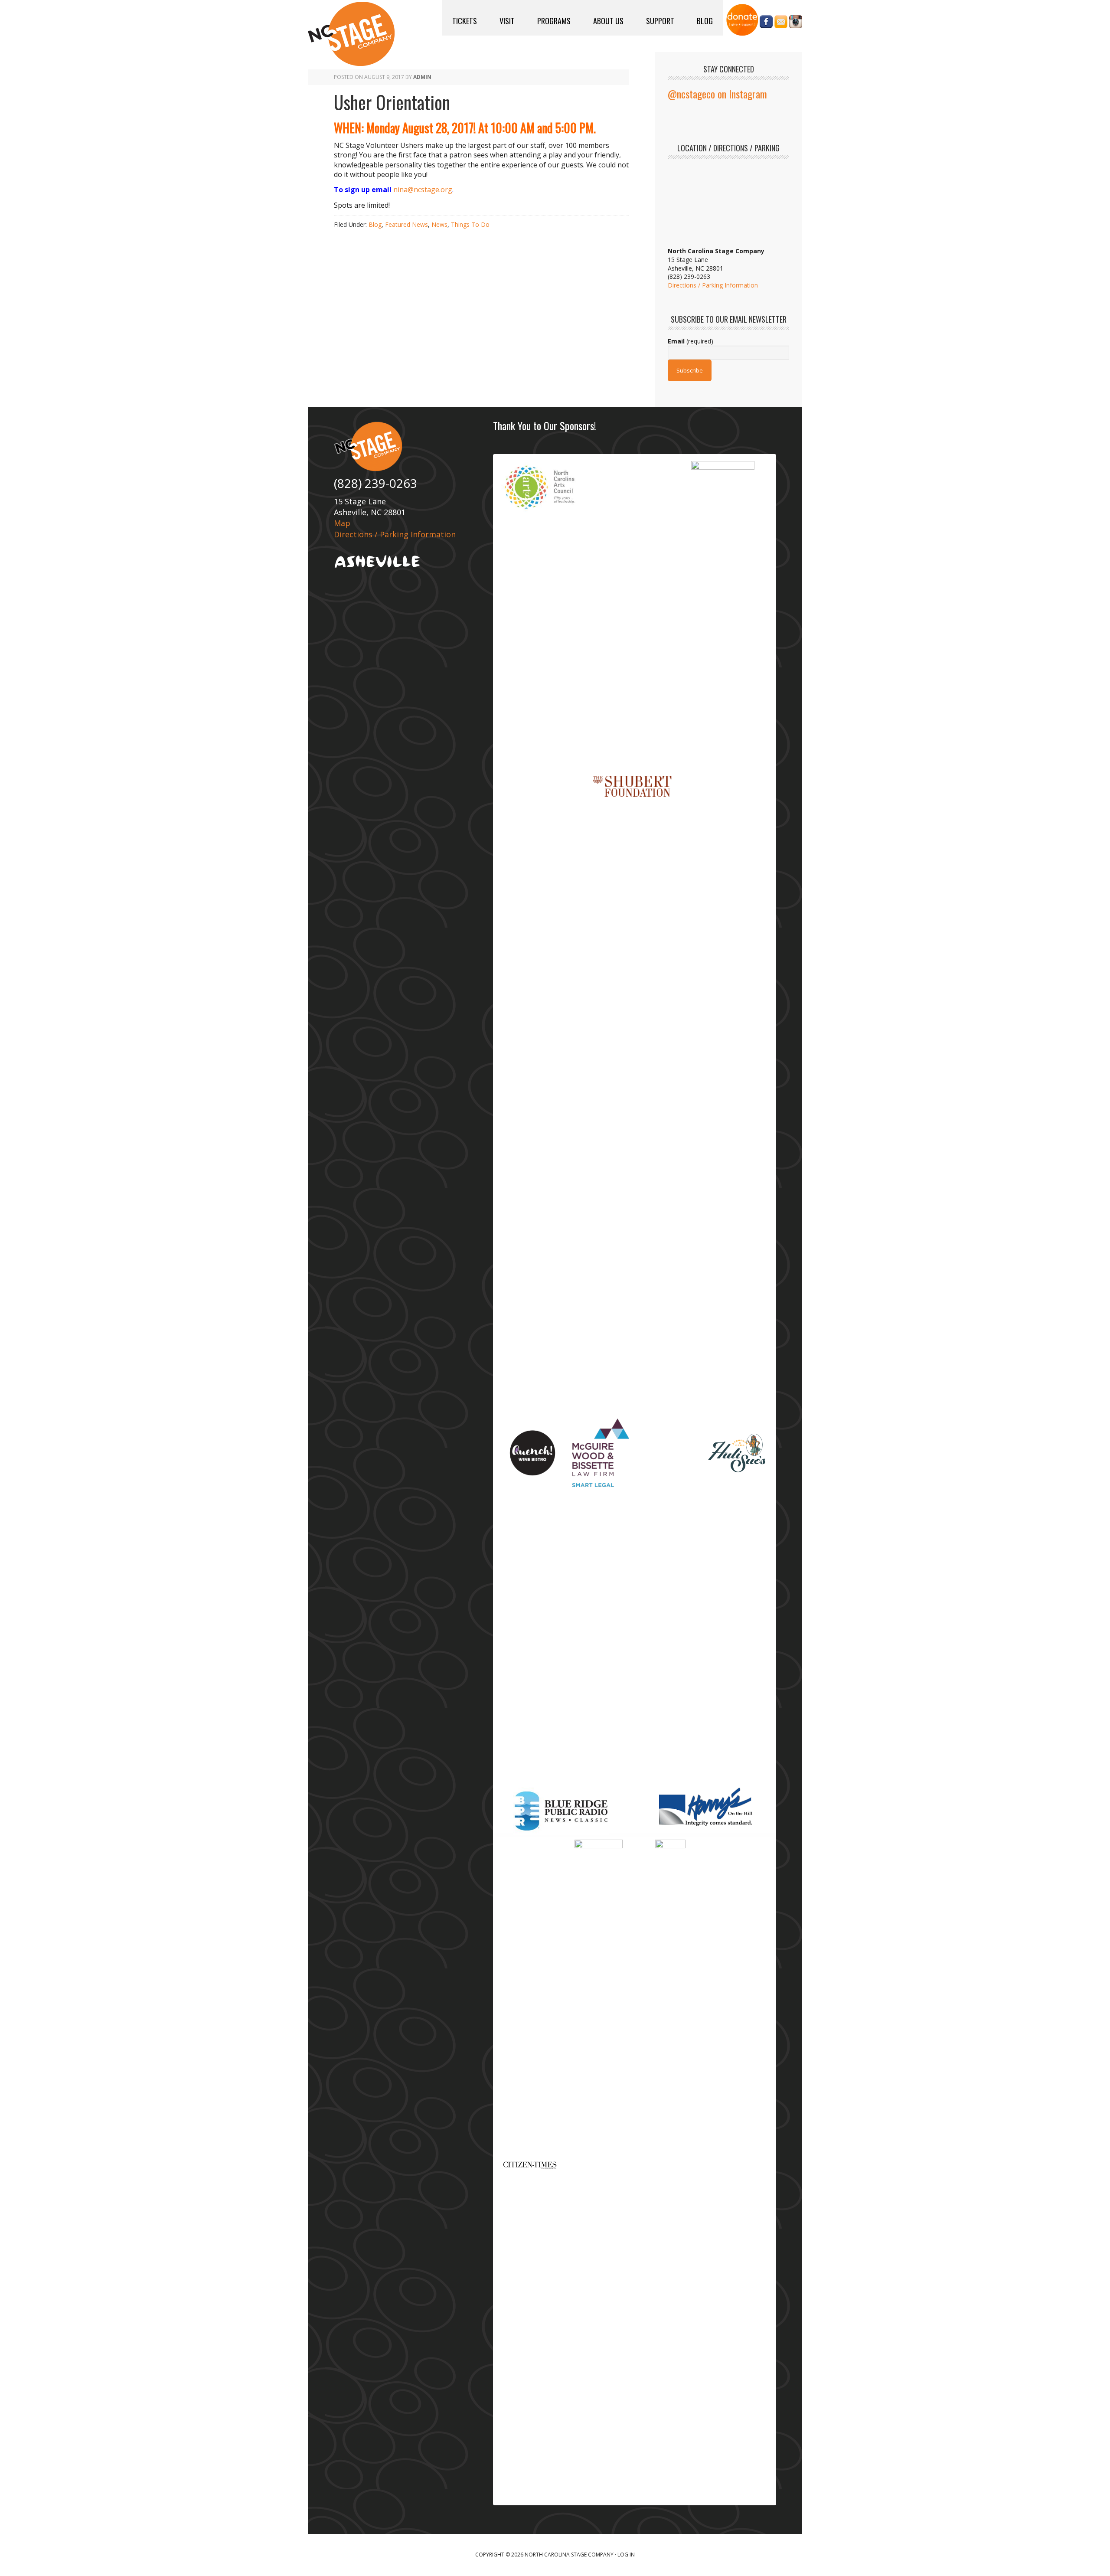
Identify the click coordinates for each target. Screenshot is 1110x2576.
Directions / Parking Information (713, 285)
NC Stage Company (351, 34)
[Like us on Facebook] (766, 24)
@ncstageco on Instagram (717, 94)
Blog (375, 224)
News (439, 224)
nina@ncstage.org (423, 190)
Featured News (406, 224)
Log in (626, 2555)
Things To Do (470, 224)
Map (342, 523)
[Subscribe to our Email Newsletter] (781, 24)
